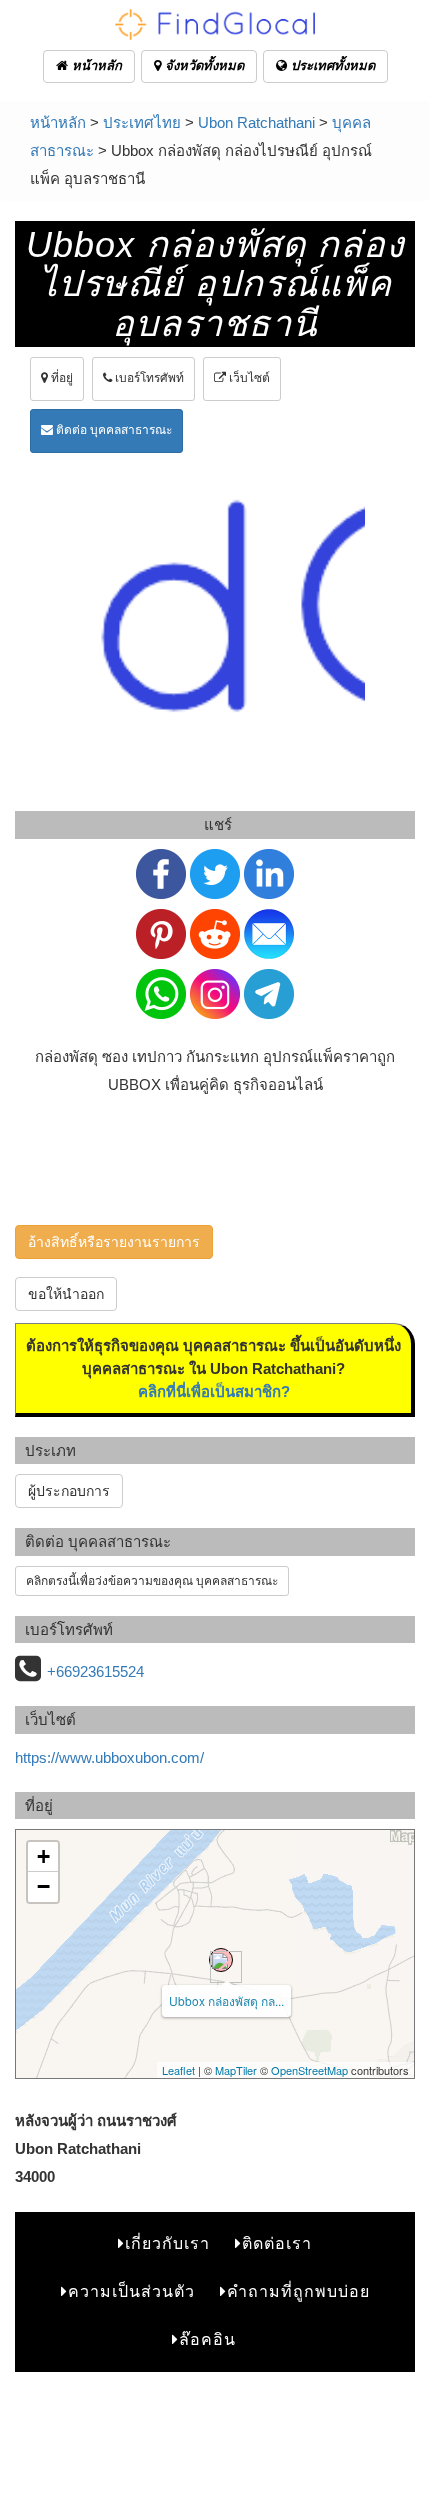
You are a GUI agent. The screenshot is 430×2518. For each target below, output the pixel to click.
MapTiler (236, 2070)
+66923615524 (95, 1671)
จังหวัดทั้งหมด (202, 65)
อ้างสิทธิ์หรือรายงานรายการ (114, 1242)
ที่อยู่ (60, 378)
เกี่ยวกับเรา (167, 2243)
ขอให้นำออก (66, 1294)
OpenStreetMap (309, 2070)
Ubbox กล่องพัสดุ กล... (226, 2000)
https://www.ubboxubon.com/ (109, 1757)
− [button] (43, 1886)
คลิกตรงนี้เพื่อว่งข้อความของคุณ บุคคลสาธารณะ (152, 1581)
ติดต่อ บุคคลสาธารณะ (112, 430)
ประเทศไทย (142, 122)
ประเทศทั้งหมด (331, 65)
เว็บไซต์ (248, 378)
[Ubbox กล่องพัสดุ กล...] (221, 1960)
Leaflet (178, 2070)
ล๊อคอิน (207, 2339)
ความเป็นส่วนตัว (131, 2291)
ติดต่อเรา (277, 2243)
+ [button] (43, 1856)
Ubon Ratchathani (256, 122)
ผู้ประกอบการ (69, 1491)
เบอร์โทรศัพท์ (148, 378)
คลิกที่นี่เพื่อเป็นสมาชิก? (214, 1391)
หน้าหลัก (95, 65)
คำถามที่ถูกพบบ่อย (298, 2291)
